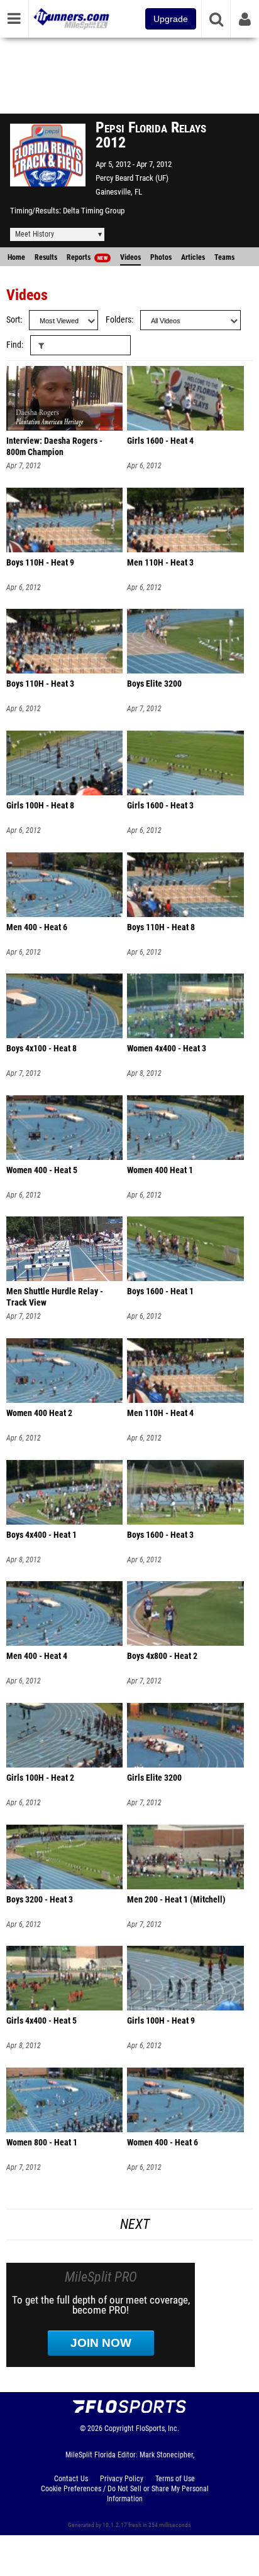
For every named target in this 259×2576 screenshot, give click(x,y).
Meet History (35, 234)
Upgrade (171, 19)
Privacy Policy (122, 2479)
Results (46, 257)
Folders (118, 320)
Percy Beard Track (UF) (132, 178)
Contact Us (71, 2479)
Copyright (119, 2428)
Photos (161, 257)
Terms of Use (175, 2479)
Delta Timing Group (94, 211)
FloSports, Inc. (157, 2428)
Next (135, 2224)
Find (14, 345)
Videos (130, 257)
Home (16, 257)
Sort (13, 320)
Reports (87, 257)
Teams (224, 257)
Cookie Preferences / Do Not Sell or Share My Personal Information (125, 2494)
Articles (193, 257)
